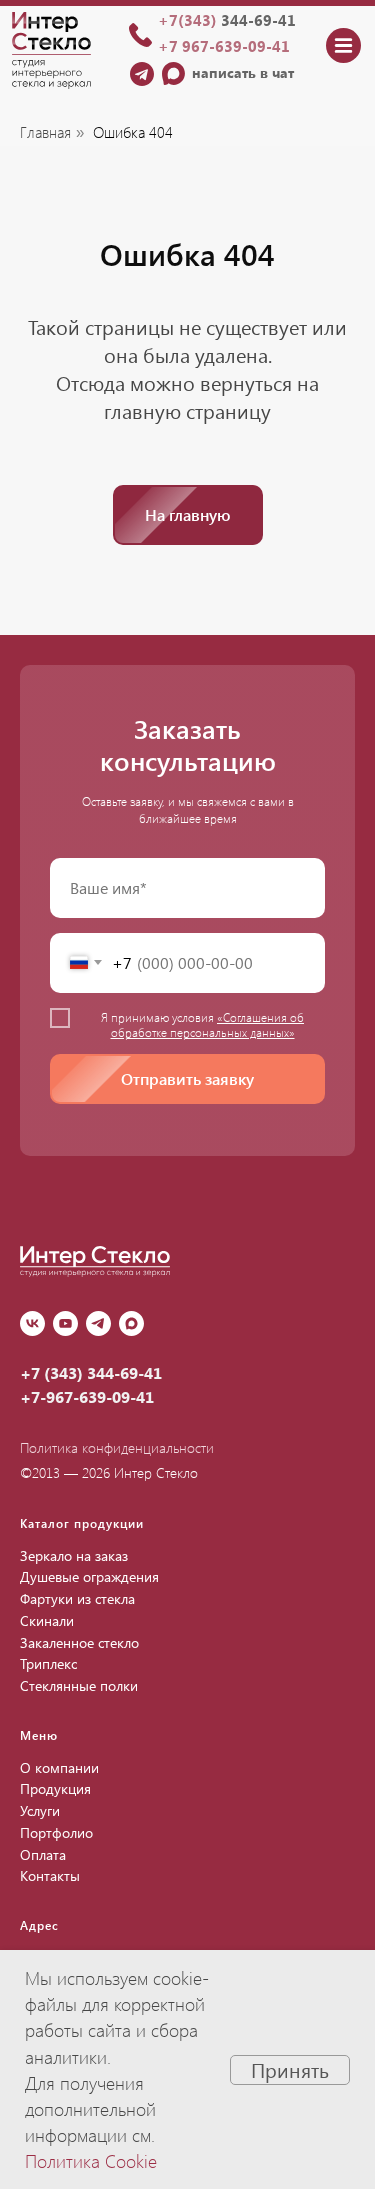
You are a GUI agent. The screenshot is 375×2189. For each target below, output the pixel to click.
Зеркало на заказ (74, 1555)
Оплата (43, 1854)
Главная (45, 132)
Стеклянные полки (79, 1685)
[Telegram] (98, 1323)
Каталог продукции (82, 1523)
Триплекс (48, 1663)
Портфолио (56, 1832)
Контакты (50, 1875)
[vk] (32, 1323)
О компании (59, 1767)
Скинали (47, 1620)
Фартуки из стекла (77, 1598)
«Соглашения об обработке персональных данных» (208, 1024)
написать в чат (243, 72)
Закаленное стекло (79, 1642)
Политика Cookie (91, 2161)
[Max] (131, 1323)
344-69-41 (227, 20)
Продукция (55, 1788)
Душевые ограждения (89, 1576)
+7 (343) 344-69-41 (91, 1372)
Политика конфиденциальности (117, 1447)
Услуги (40, 1810)
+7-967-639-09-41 (87, 1396)
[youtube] (65, 1323)
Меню (39, 1735)
